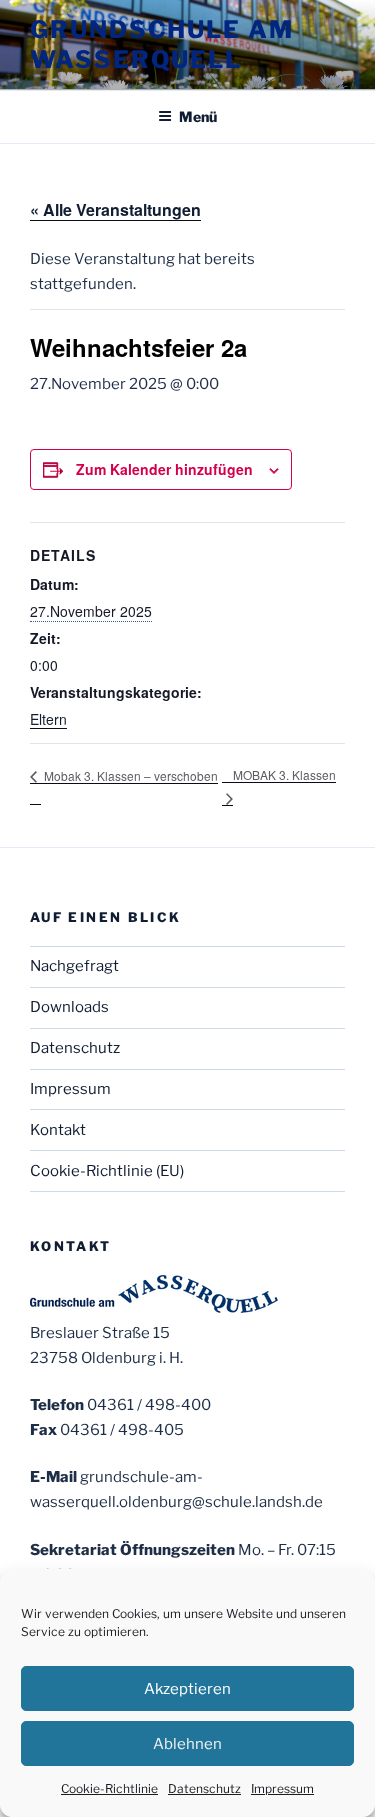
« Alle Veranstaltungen (115, 209)
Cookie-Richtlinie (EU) (107, 1171)
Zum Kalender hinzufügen (164, 469)
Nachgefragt (74, 966)
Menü (198, 116)
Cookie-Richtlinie (109, 1788)
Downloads (69, 1007)
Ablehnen (187, 1744)
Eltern (48, 719)
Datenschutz (204, 1788)
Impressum (282, 1788)
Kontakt (58, 1130)
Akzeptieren (187, 1689)
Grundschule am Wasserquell (162, 44)
